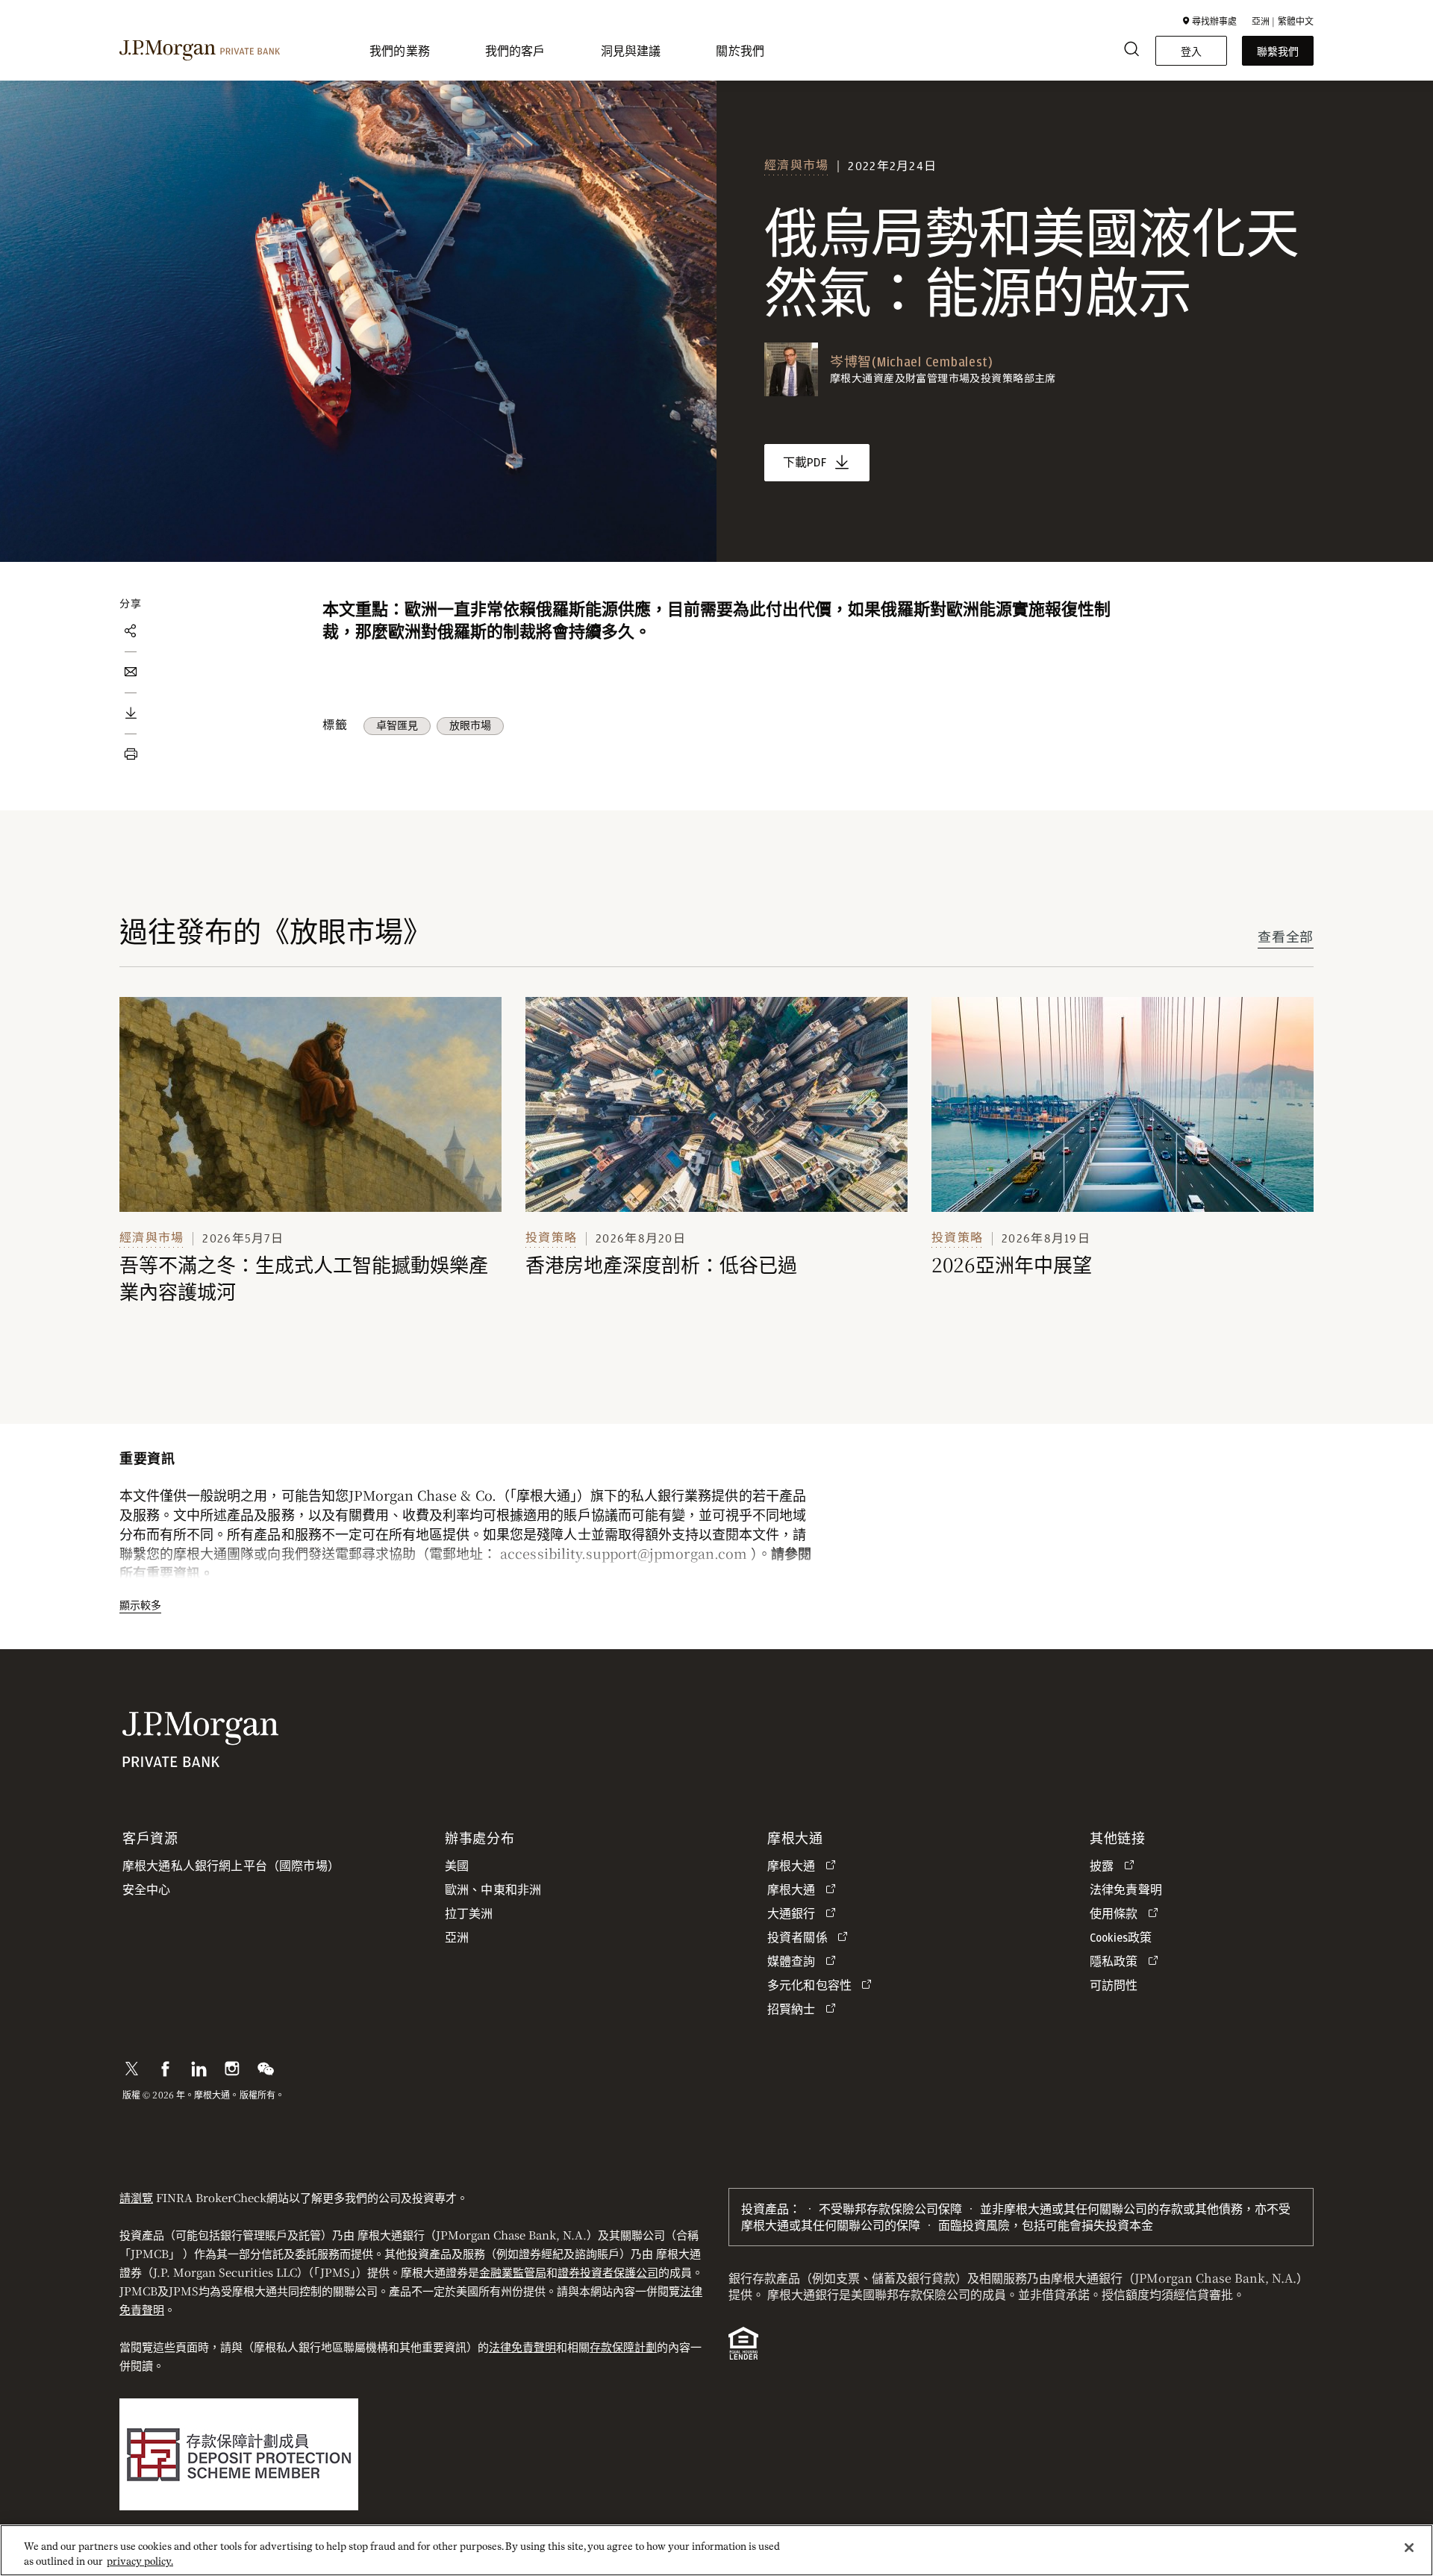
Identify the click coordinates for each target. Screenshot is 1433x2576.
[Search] (1131, 51)
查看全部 (1286, 938)
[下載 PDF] (131, 713)
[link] (310, 1104)
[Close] (1409, 2548)
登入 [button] (1191, 51)
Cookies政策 (1121, 1938)
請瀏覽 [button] (136, 2197)
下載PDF (805, 463)
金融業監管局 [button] (513, 2272)
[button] (1209, 21)
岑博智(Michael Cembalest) (912, 363)
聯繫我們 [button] (1278, 51)
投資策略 (551, 1238)
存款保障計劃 (623, 2347)
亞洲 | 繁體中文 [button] (1283, 21)
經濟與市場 (796, 165)
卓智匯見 (397, 726)
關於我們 (740, 50)
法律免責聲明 (522, 2347)
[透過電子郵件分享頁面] (131, 672)
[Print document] (131, 754)
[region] (716, 2550)
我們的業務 (400, 50)
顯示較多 (140, 1604)
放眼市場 (470, 726)
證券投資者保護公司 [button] (608, 2272)
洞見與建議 (631, 50)
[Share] (131, 631)
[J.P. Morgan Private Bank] (200, 51)
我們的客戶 (515, 50)
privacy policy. (140, 2561)
